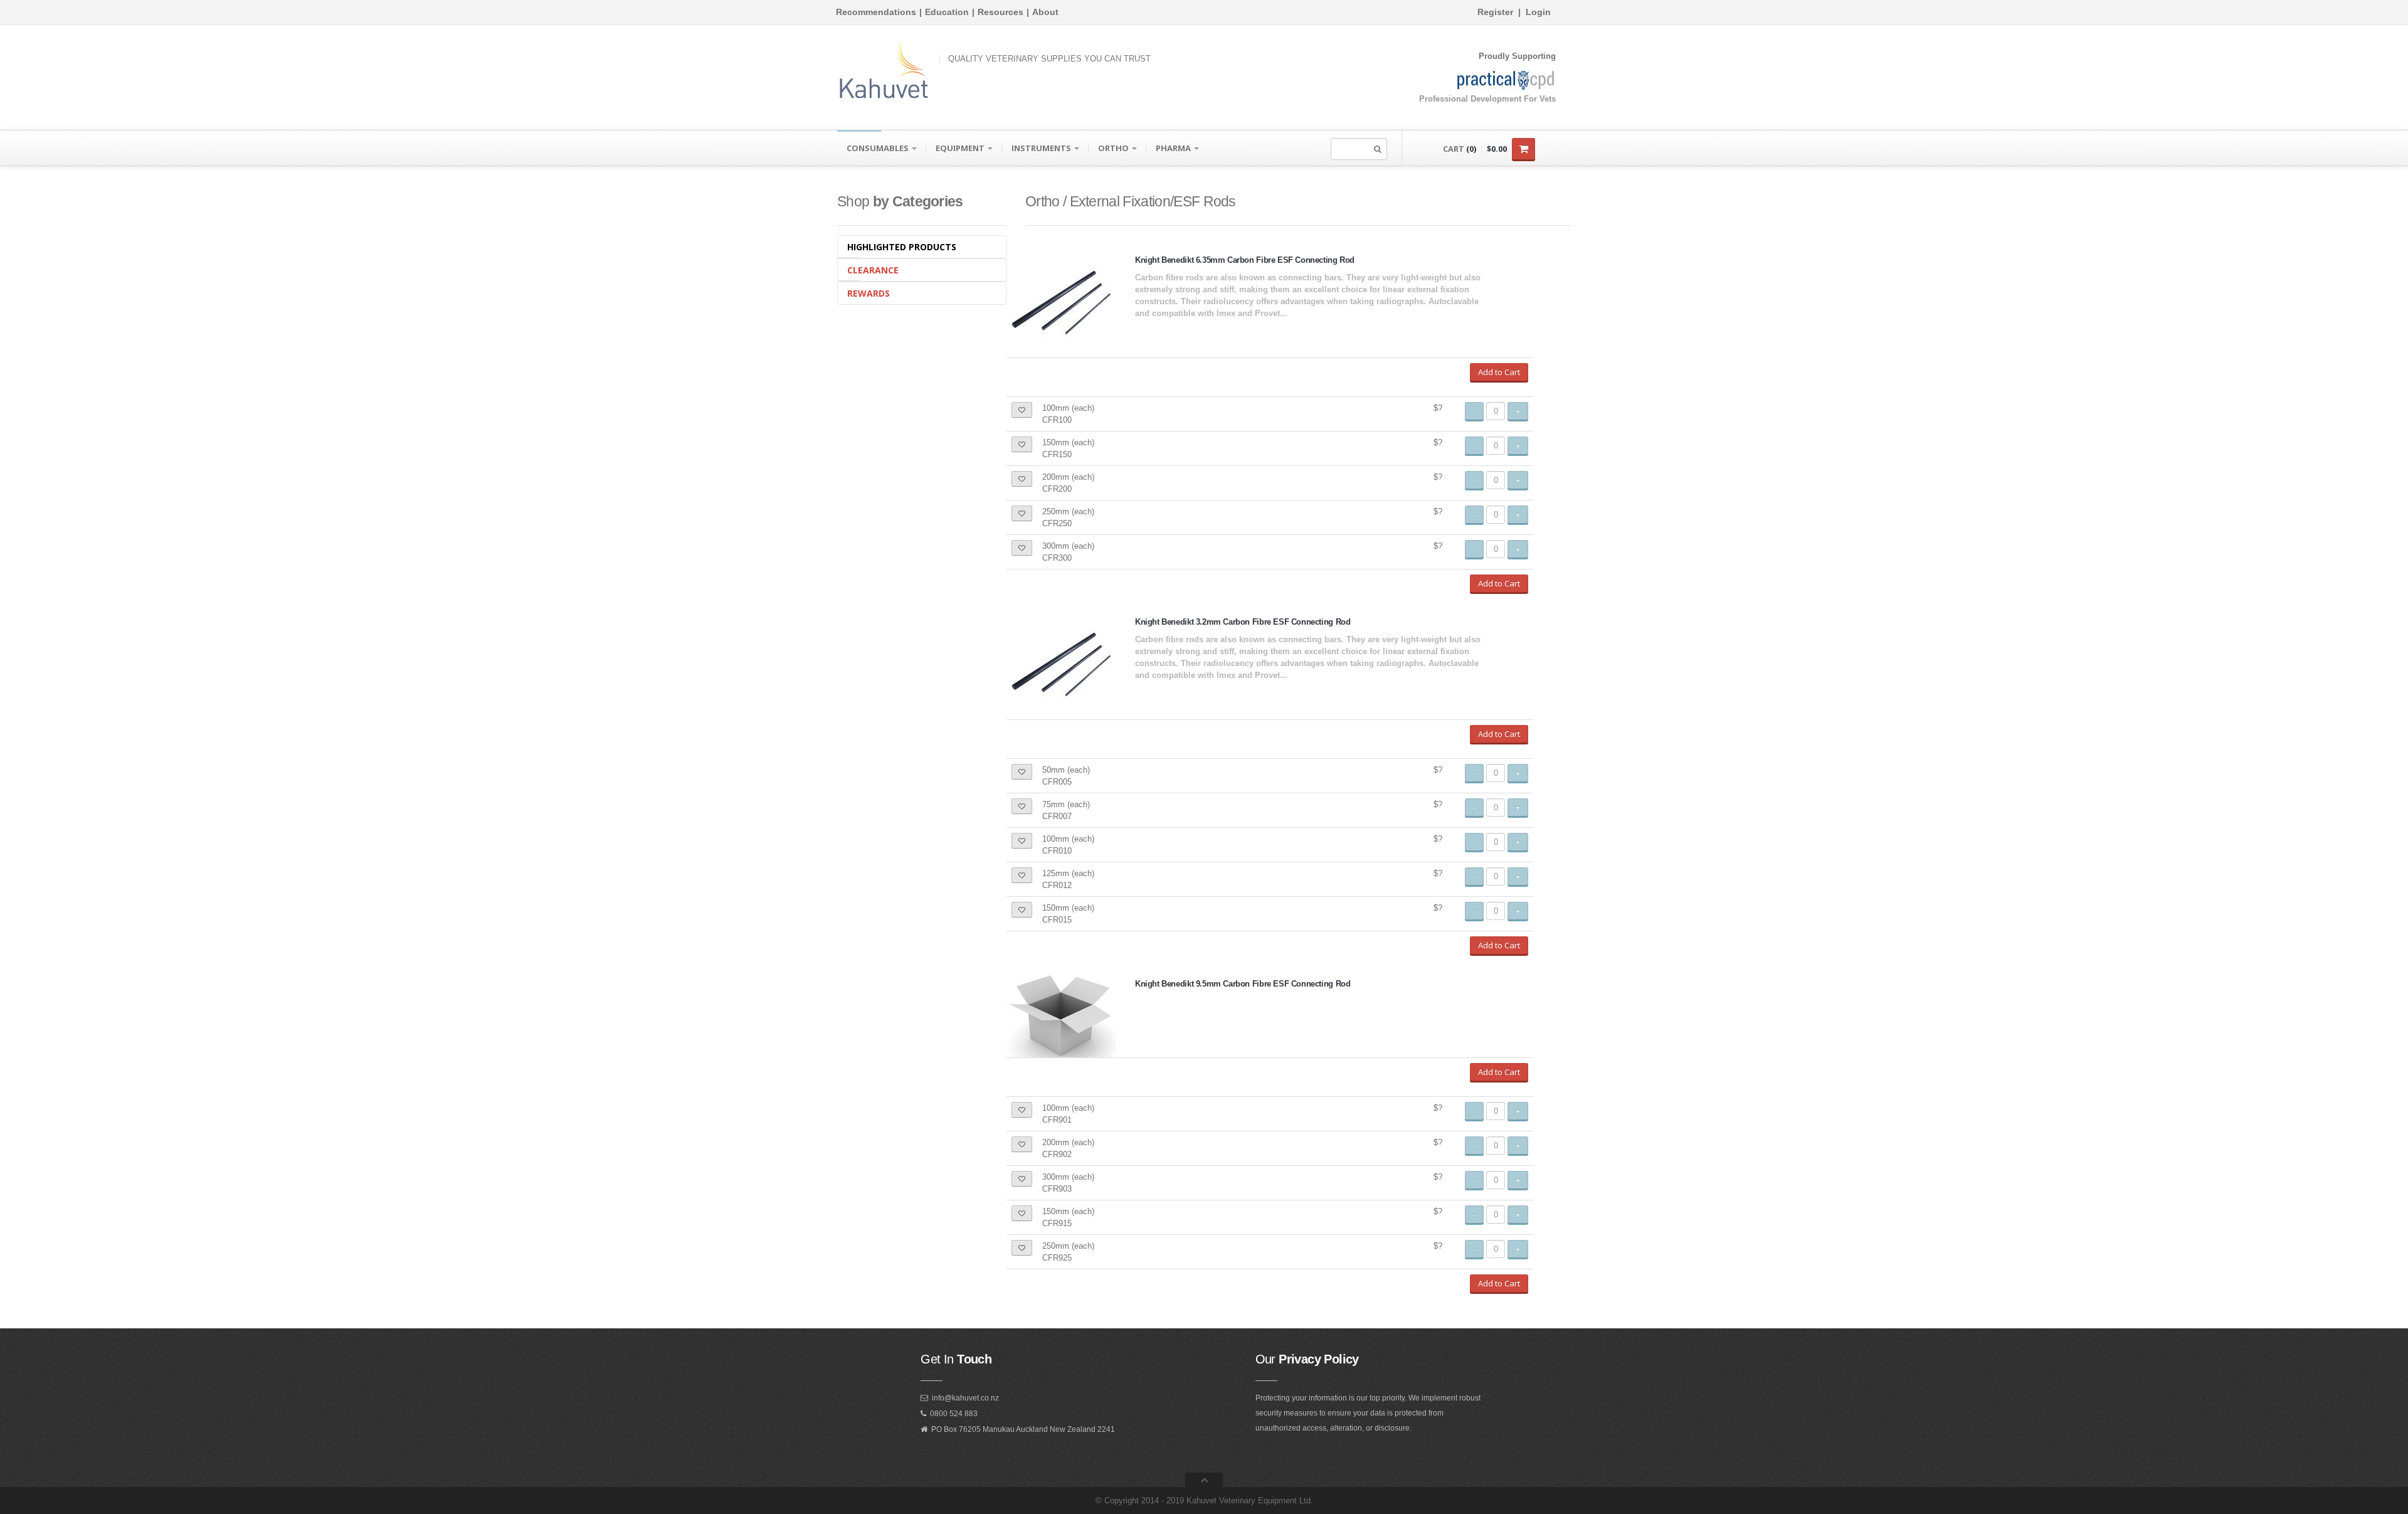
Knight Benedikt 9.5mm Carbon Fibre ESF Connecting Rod (1243, 984)
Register (1495, 12)
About (1045, 12)
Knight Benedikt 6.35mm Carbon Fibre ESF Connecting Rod (1245, 260)
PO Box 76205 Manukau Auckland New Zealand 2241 (1023, 1429)
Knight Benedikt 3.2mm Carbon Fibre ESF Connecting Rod (1243, 622)
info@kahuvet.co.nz (965, 1398)
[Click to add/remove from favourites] (1022, 410)
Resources (1001, 12)
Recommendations (876, 12)
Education (947, 12)
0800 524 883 (954, 1414)
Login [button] (1538, 12)
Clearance (873, 270)
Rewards (869, 293)
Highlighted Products (902, 247)
